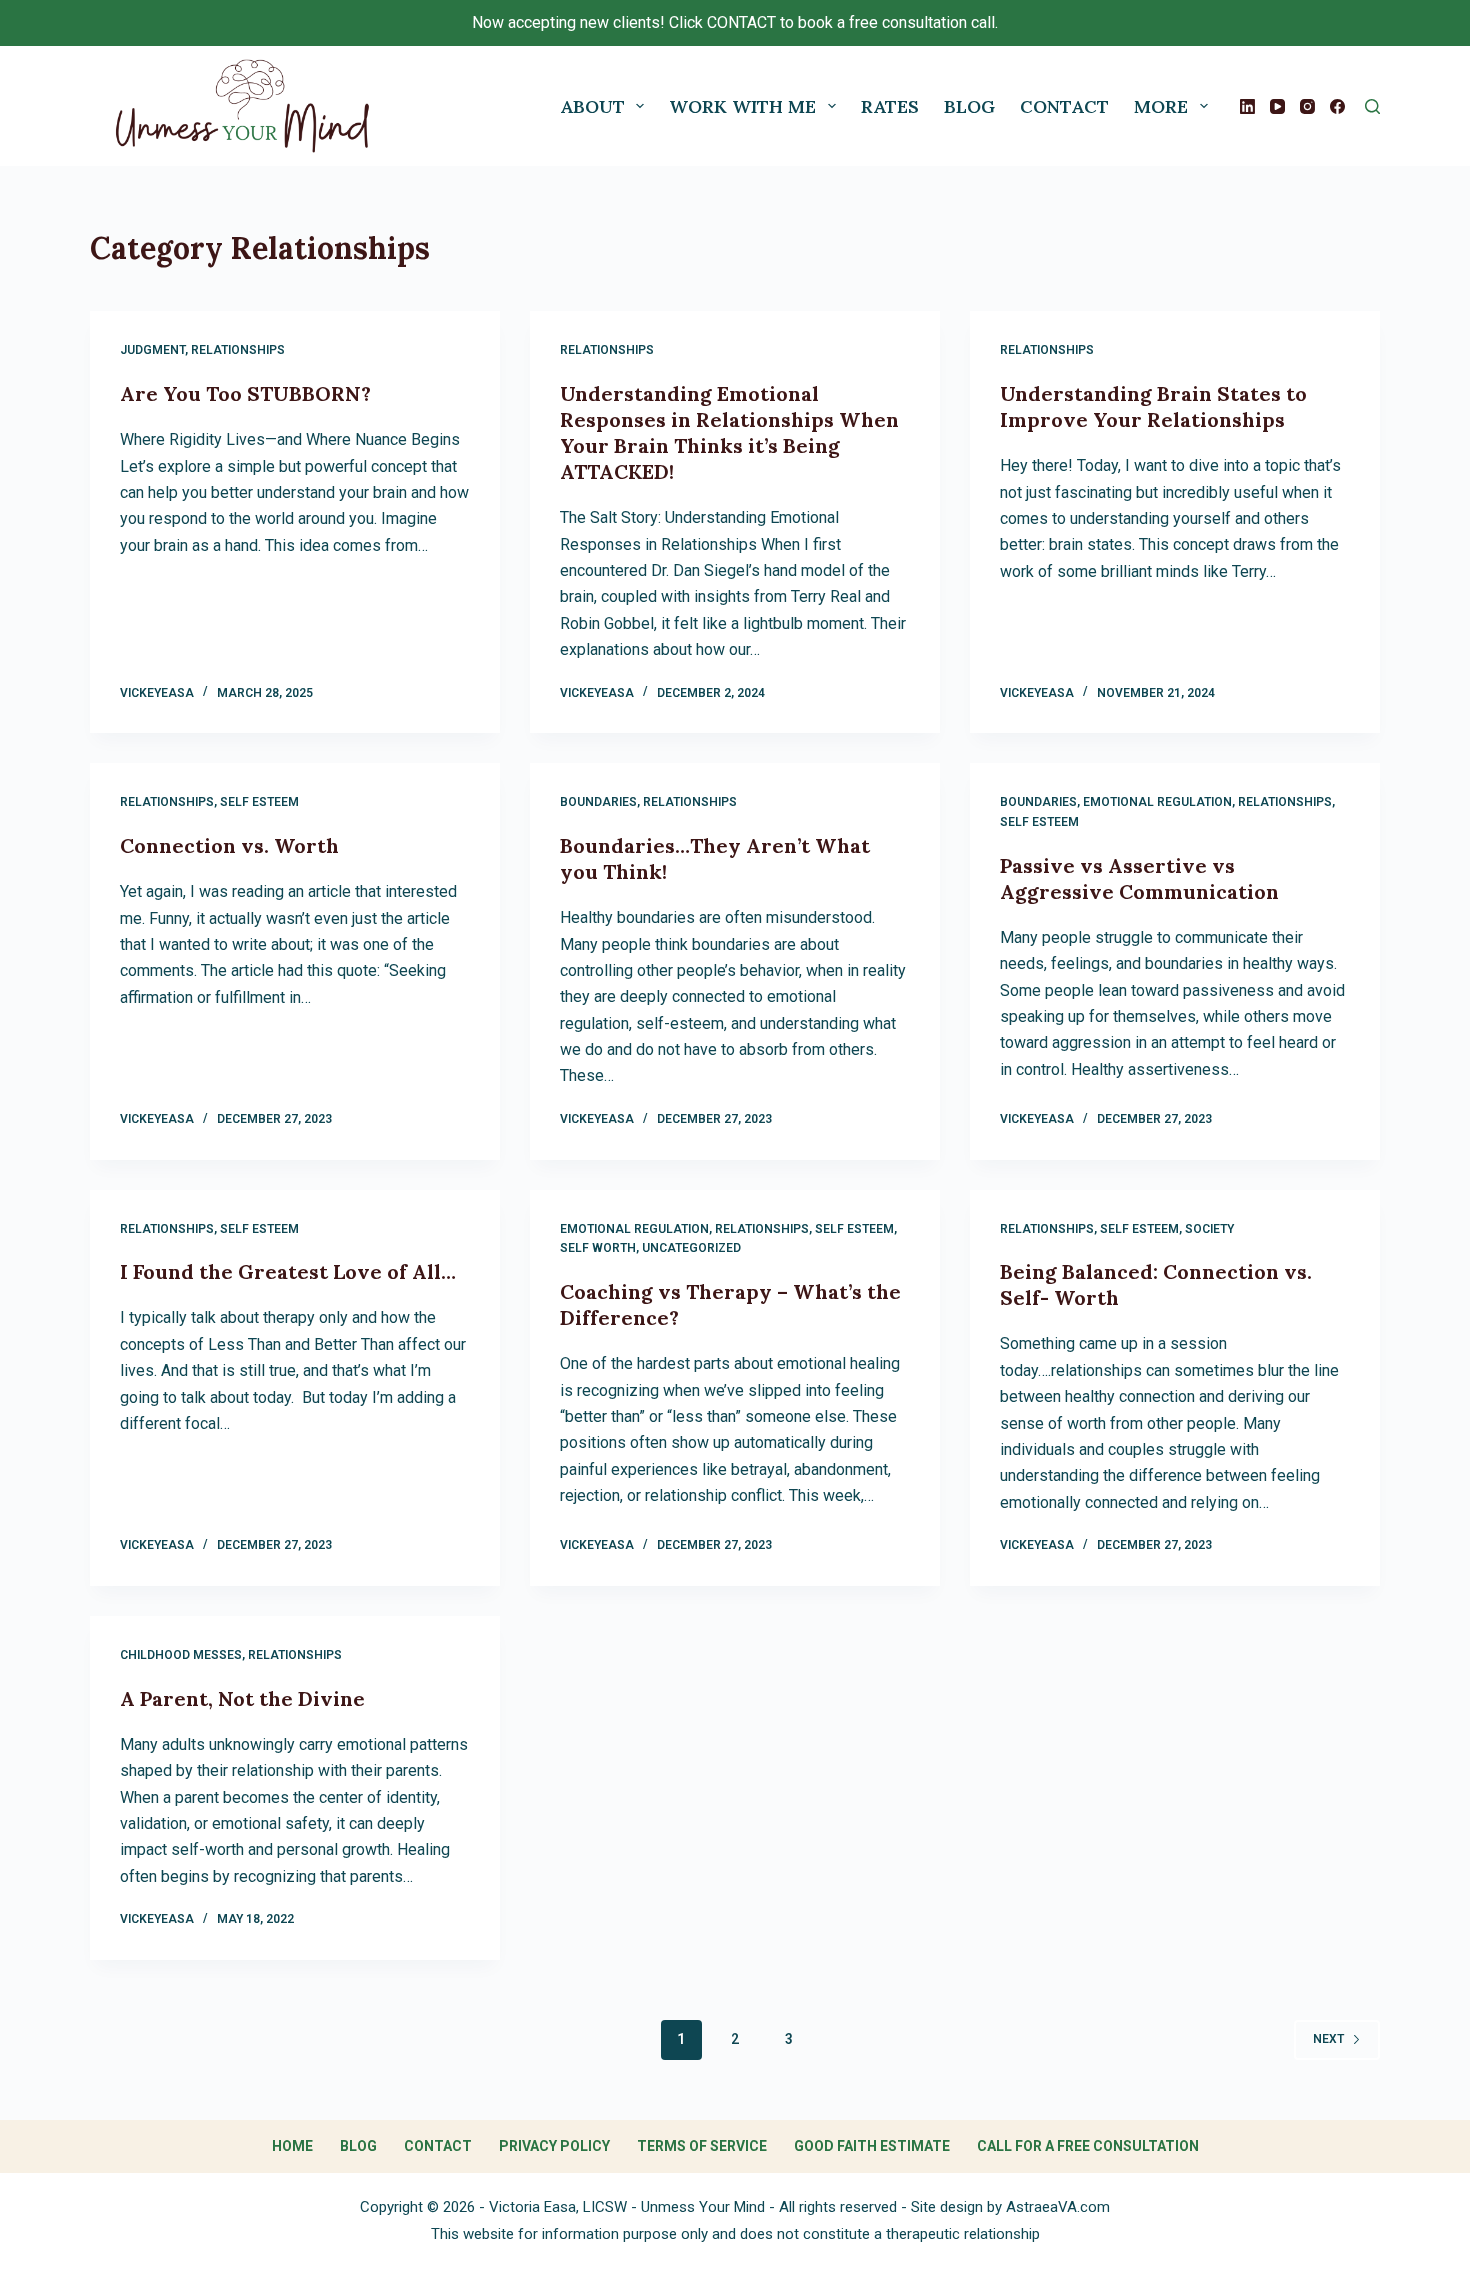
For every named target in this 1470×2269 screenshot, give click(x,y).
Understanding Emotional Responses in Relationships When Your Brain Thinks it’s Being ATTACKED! (729, 432)
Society (1209, 1229)
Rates (890, 106)
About (592, 106)
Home (292, 2146)
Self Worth (598, 1248)
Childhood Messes (181, 1655)
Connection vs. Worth (229, 845)
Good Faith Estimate (872, 2146)
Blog (969, 106)
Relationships (238, 350)
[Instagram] (1307, 106)
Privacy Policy (554, 2146)
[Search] (1372, 106)
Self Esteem (259, 802)
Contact (1064, 106)
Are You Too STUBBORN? (245, 393)
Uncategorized (691, 1248)
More (1161, 106)
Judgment (152, 350)
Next (1328, 2039)
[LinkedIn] (1247, 106)
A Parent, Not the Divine (242, 1698)
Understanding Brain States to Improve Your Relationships (1153, 406)
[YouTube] (1277, 106)
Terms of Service (702, 2146)
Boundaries (598, 802)
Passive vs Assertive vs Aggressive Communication (1139, 878)
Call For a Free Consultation (1088, 2146)
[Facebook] (1337, 106)
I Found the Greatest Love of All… (288, 1271)
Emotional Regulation (1157, 802)
